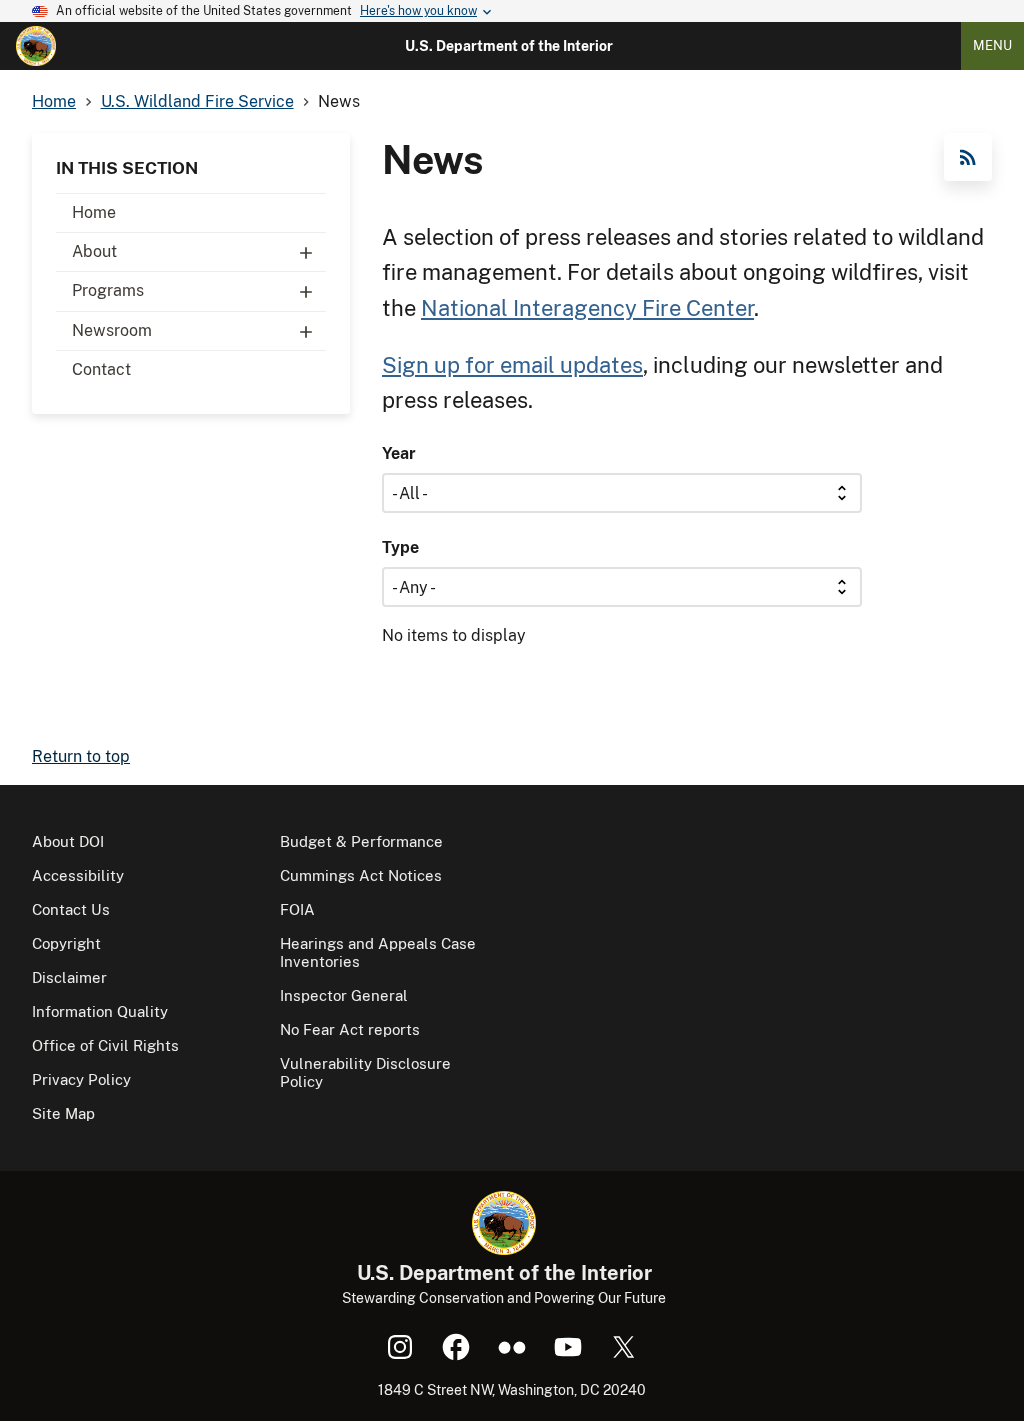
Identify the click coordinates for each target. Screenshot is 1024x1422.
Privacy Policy (81, 1079)
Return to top (81, 756)
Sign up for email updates (512, 365)
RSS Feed (968, 157)
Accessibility (78, 875)
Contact (101, 369)
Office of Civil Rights (105, 1045)
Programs (108, 290)
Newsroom (112, 330)
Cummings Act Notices (361, 875)
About (94, 251)
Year (399, 453)
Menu (992, 45)
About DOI (68, 841)
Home (94, 212)
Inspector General (344, 995)
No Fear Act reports (350, 1029)
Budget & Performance (361, 841)
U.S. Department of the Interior (509, 46)
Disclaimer (69, 977)
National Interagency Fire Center (587, 308)
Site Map (63, 1113)
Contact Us (71, 909)
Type (400, 547)
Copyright (66, 943)
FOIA (297, 909)
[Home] (36, 46)
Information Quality (100, 1011)
